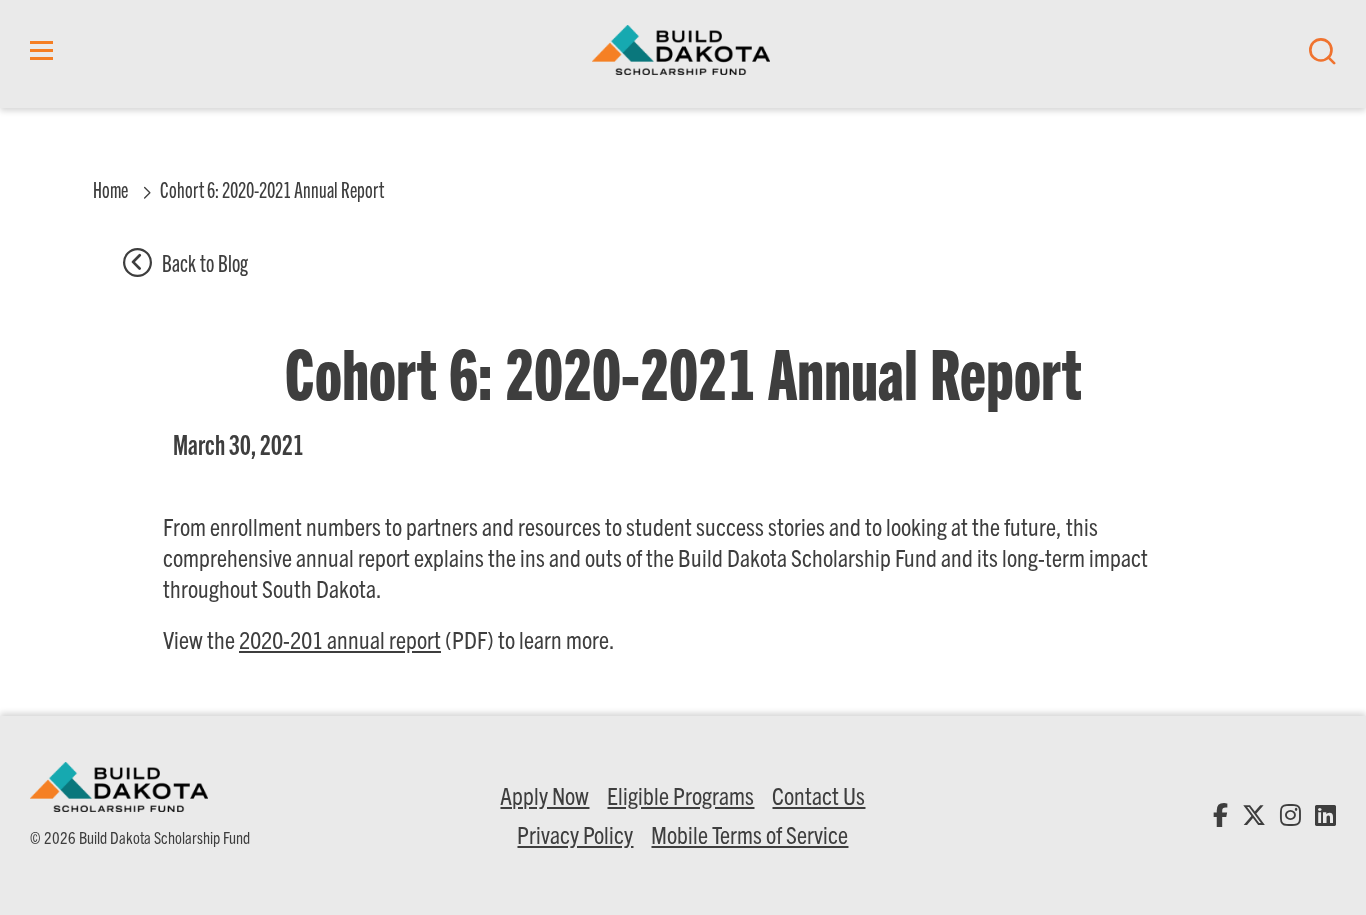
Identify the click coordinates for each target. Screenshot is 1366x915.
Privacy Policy (575, 834)
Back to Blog (205, 262)
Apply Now (544, 795)
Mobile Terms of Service (749, 834)
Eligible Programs (680, 795)
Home (110, 188)
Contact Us (818, 795)
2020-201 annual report (340, 639)
